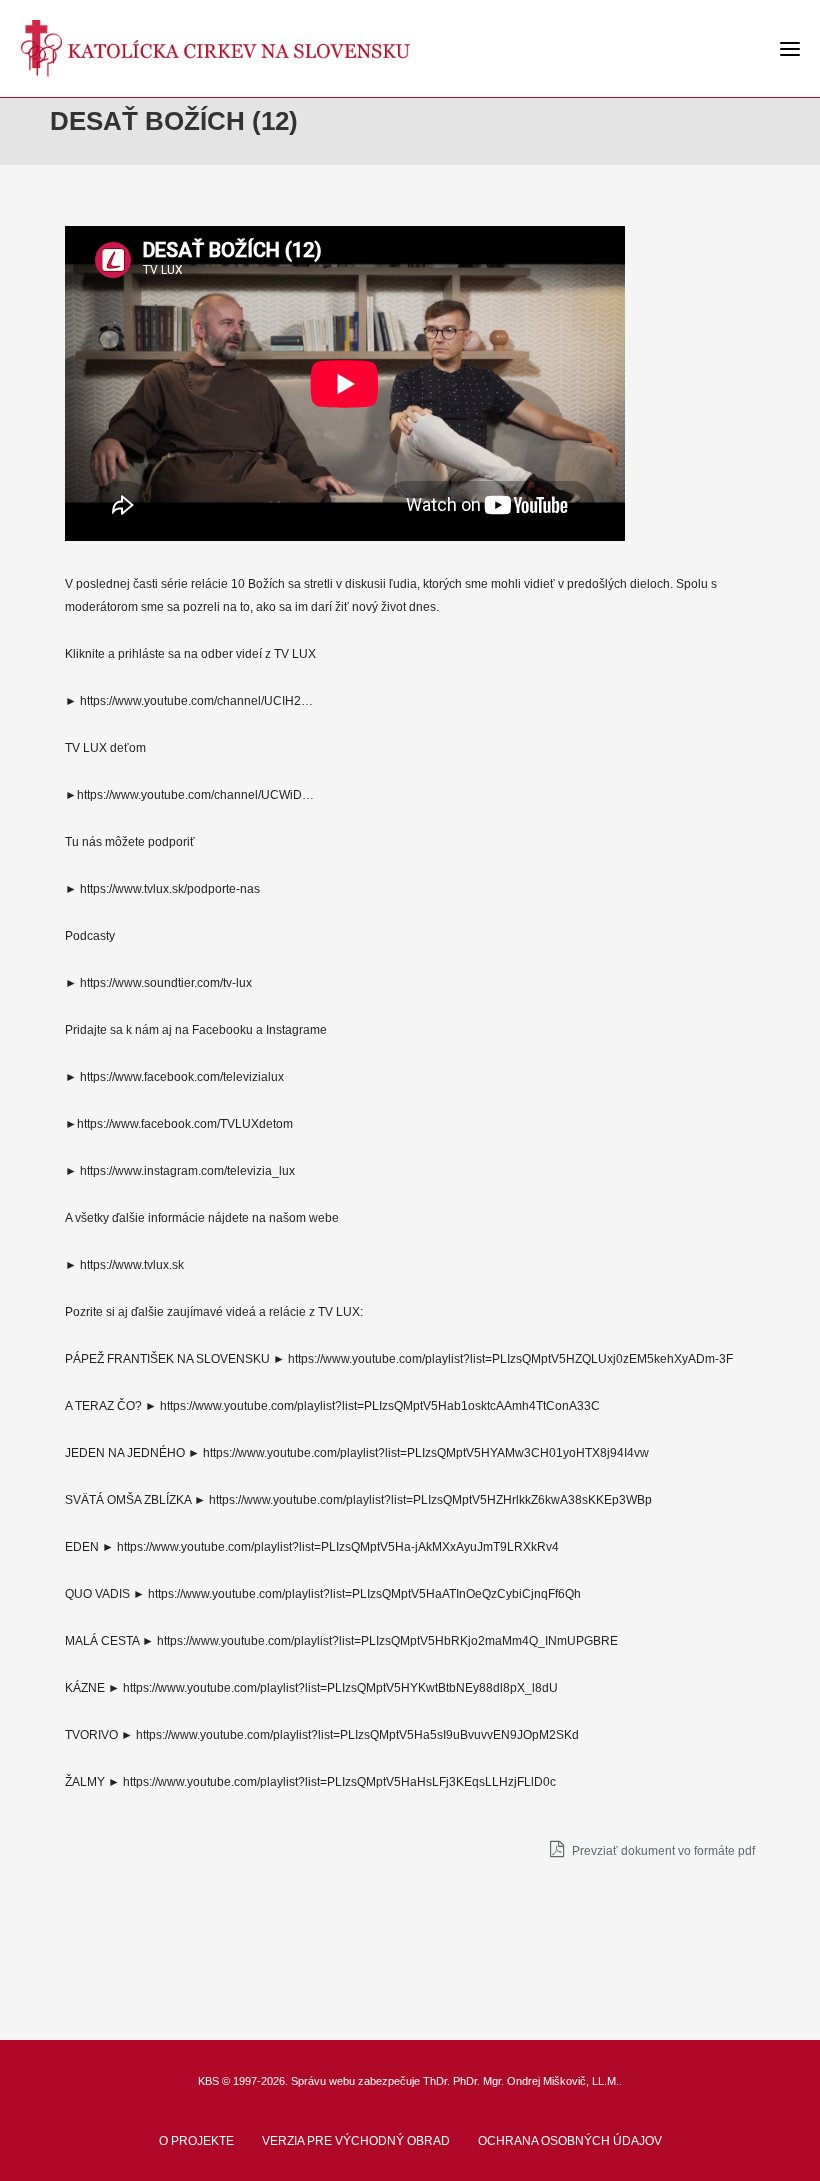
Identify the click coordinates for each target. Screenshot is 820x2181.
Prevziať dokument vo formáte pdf (662, 1851)
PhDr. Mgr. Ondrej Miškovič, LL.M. (536, 2081)
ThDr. (436, 2081)
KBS (208, 2081)
